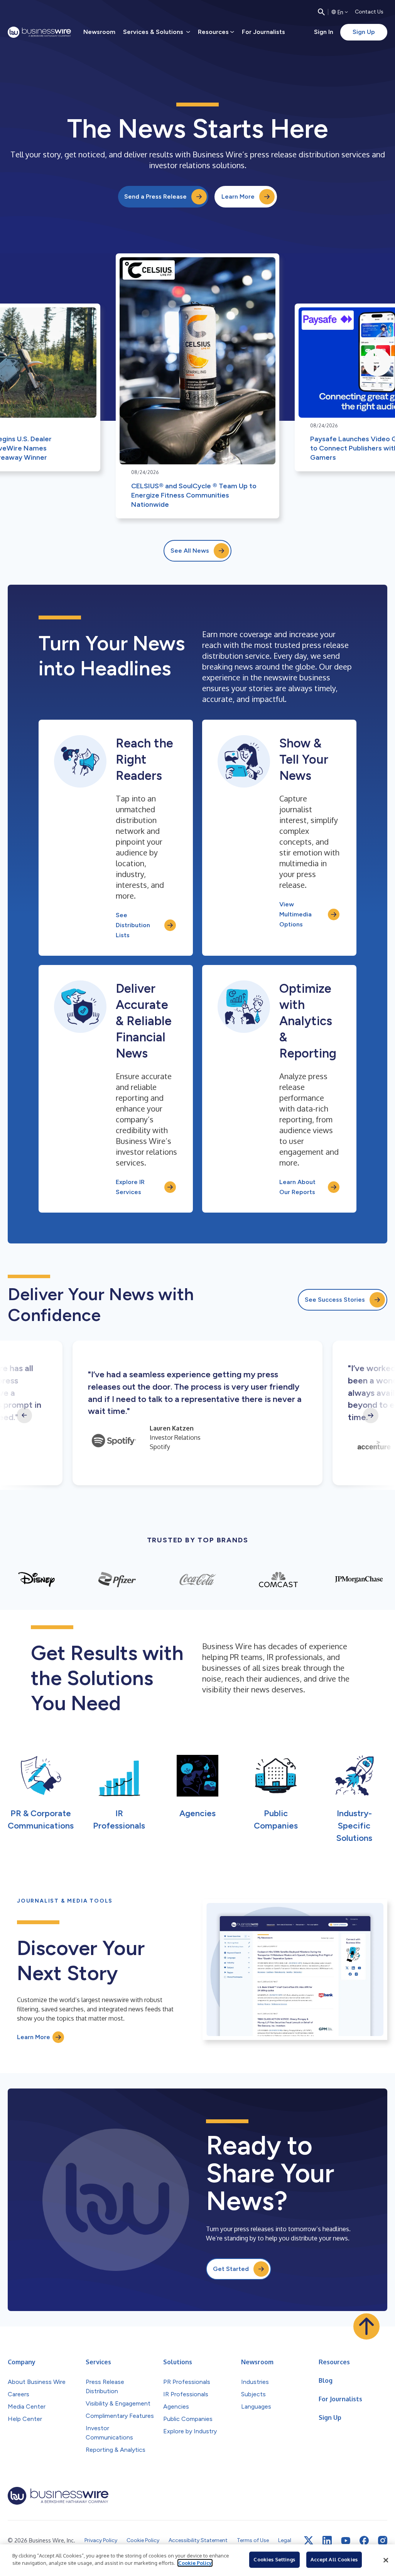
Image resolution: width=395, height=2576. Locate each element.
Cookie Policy (195, 2563)
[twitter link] (309, 2541)
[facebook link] (364, 2541)
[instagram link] (383, 2541)
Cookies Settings (274, 2559)
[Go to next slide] (371, 1415)
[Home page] (39, 32)
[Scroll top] (366, 2326)
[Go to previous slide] (24, 1415)
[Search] (321, 12)
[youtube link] (346, 2541)
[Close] (386, 2560)
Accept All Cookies (334, 2559)
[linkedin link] (327, 2541)
